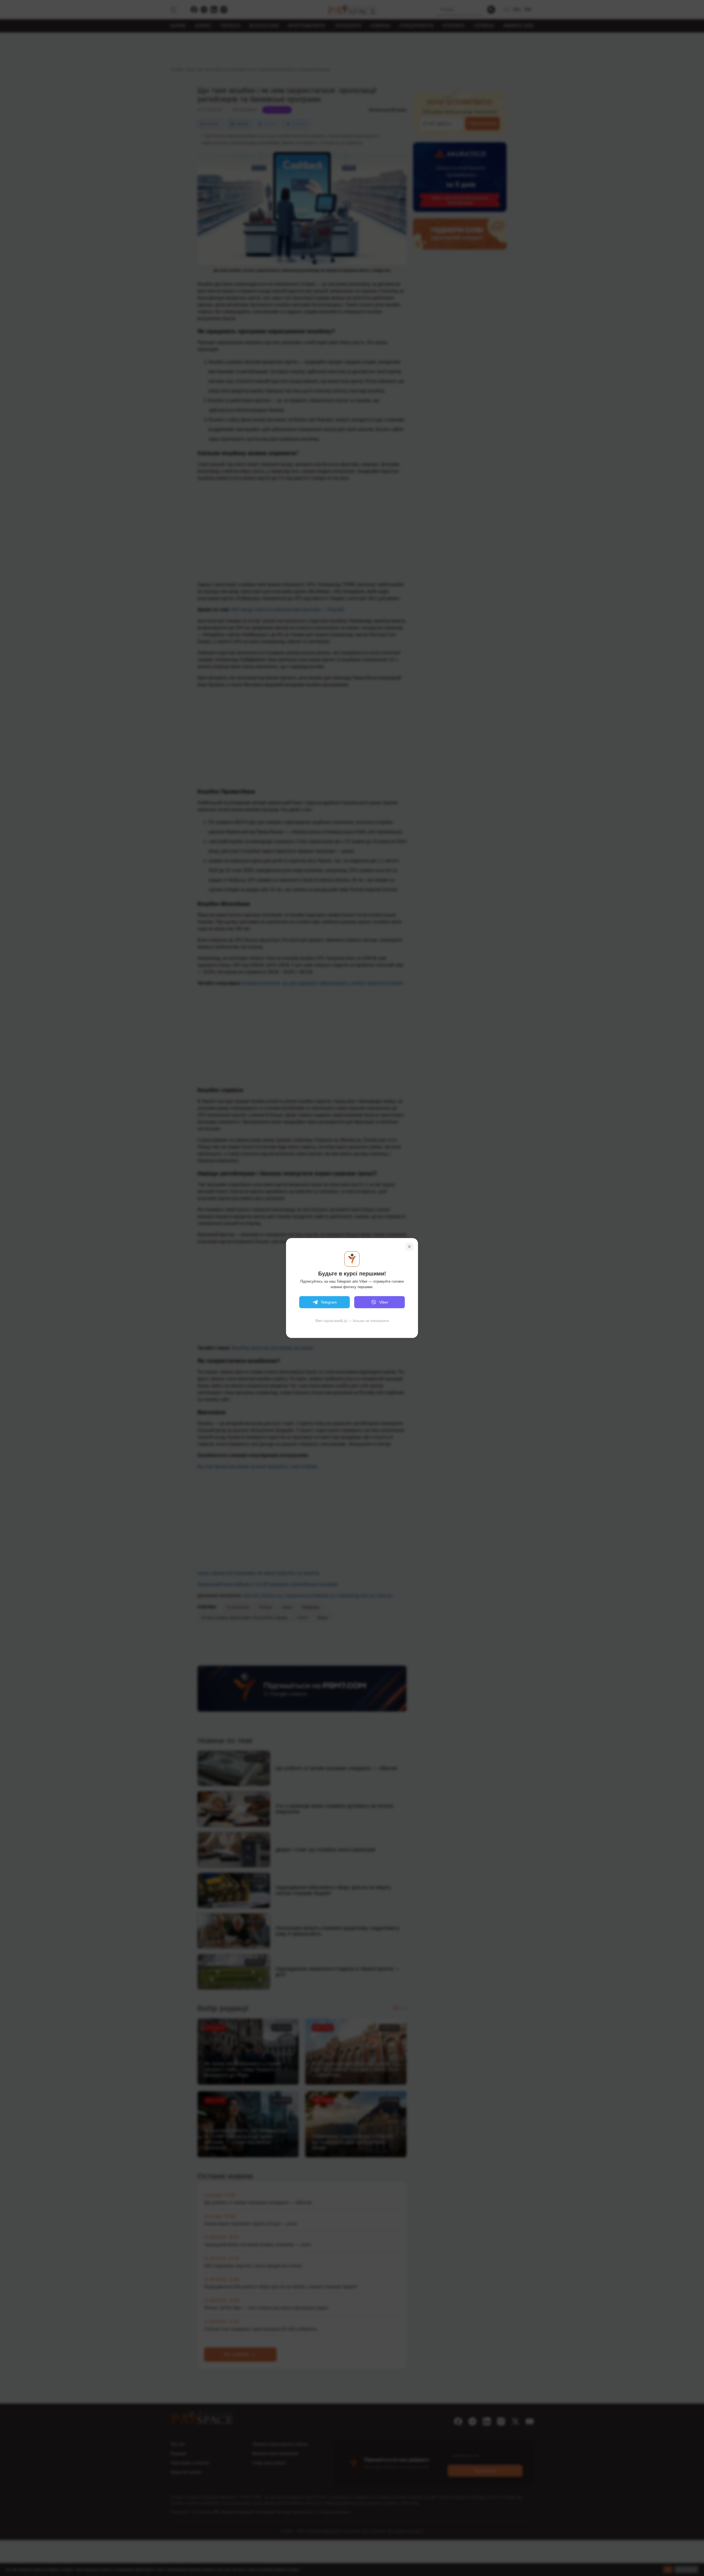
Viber (384, 1302)
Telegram (329, 1302)
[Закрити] (409, 1247)
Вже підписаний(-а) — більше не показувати (352, 1321)
